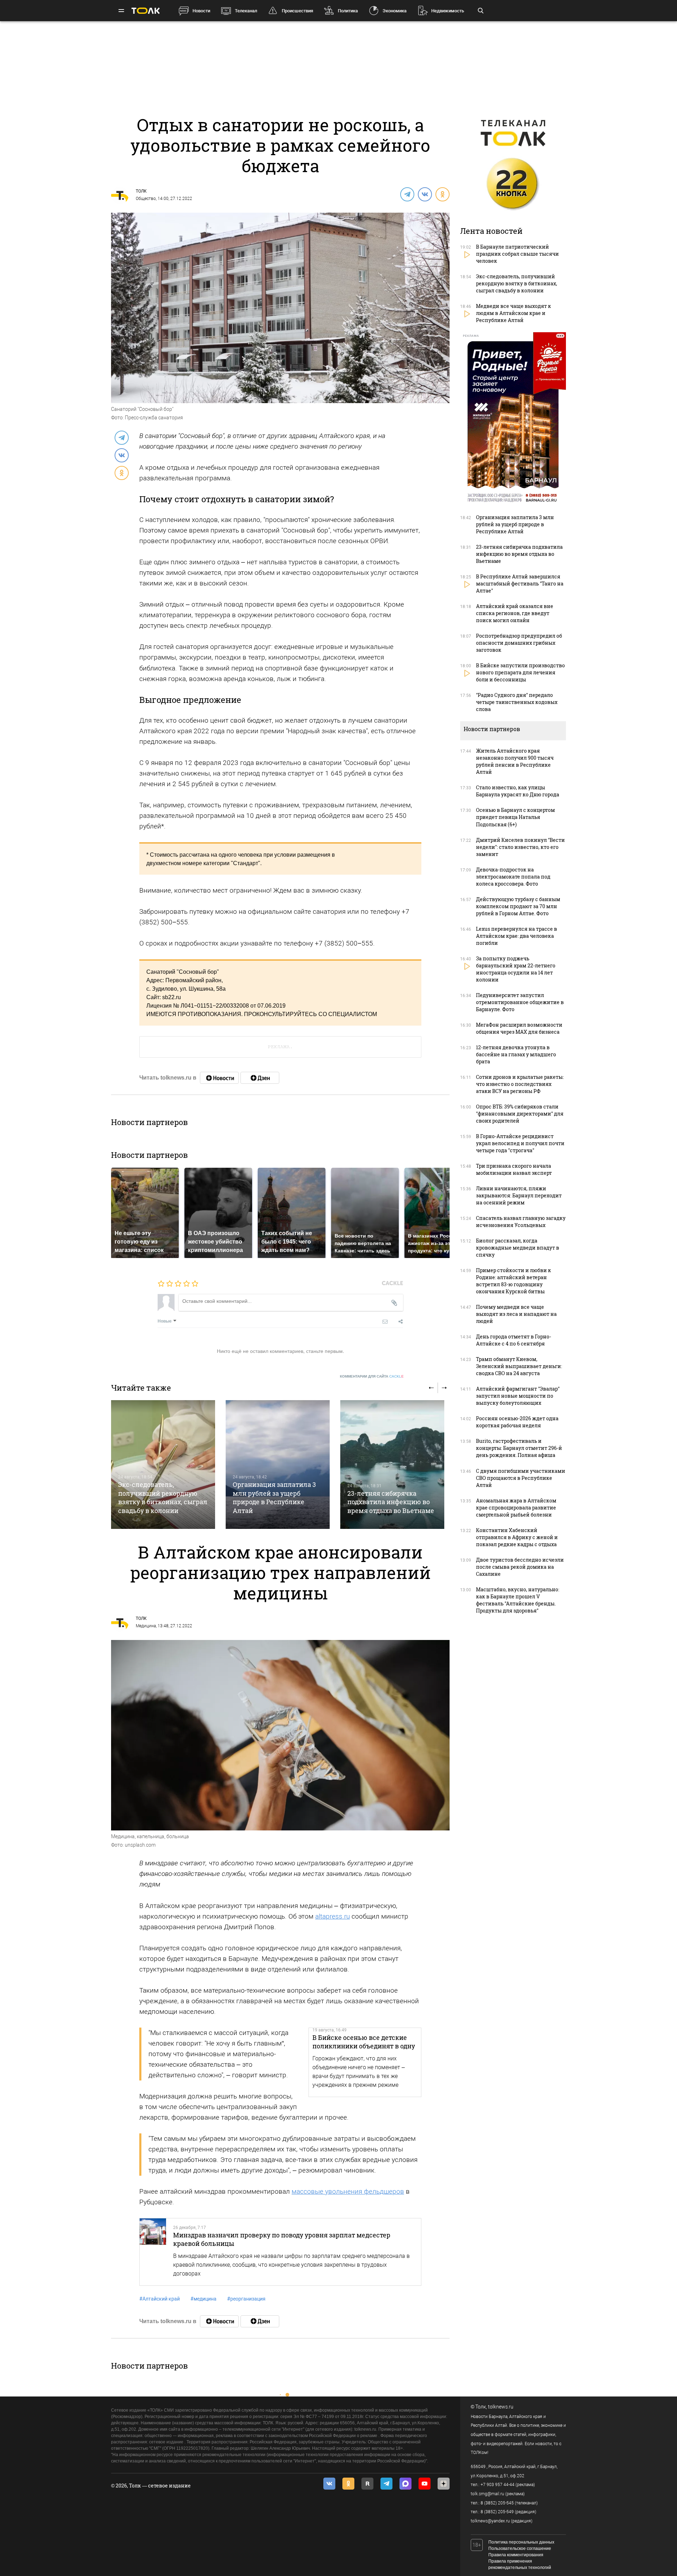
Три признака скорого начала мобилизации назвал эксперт (514, 1169)
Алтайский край (160, 2299)
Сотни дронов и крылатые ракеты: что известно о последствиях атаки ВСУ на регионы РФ (520, 1084)
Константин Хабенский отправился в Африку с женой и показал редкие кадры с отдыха (517, 1537)
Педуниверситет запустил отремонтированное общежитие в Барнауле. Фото (520, 1002)
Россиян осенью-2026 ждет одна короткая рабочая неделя (517, 1422)
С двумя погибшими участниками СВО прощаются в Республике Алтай (521, 1478)
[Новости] (219, 1078)
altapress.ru (333, 1916)
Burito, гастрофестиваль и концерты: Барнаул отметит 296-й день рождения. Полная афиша (519, 1448)
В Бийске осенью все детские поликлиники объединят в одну (364, 2042)
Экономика (395, 11)
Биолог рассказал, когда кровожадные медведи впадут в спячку (518, 1248)
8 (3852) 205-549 (497, 2512)
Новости (201, 11)
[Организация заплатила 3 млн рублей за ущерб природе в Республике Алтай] (278, 1465)
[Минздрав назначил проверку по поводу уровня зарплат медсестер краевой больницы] (153, 2252)
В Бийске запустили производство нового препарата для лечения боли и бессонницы (520, 672)
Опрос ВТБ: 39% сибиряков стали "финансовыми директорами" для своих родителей (520, 1114)
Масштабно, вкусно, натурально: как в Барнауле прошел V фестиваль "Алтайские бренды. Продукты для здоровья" (518, 1600)
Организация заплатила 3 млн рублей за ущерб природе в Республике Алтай (274, 1497)
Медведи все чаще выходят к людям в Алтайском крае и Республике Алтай (514, 313)
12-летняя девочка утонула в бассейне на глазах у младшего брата (516, 1054)
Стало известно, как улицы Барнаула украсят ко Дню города (518, 791)
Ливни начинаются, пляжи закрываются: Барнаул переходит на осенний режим (519, 1195)
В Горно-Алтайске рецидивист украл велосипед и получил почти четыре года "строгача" (520, 1143)
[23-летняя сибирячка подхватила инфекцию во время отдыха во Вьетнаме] (392, 1465)
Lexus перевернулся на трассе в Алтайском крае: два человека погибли (517, 936)
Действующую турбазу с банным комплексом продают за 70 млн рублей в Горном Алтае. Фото (518, 906)
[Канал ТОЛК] (260, 1078)
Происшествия (297, 11)
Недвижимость (448, 11)
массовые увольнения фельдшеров (348, 2191)
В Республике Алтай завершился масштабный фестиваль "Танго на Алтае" (520, 584)
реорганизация (246, 2299)
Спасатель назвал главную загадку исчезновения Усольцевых (521, 1222)
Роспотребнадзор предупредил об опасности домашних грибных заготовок (519, 643)
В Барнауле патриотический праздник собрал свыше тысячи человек (517, 254)
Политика (348, 11)
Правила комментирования (516, 2555)
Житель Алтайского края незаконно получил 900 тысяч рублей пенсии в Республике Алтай (515, 761)
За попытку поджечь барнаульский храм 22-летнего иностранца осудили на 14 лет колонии (516, 969)
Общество (146, 199)
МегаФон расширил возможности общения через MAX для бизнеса (519, 1028)
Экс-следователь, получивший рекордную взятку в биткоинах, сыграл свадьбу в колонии (163, 1497)
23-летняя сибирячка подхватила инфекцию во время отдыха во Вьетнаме (391, 1502)
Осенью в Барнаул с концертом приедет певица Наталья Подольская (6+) (516, 817)
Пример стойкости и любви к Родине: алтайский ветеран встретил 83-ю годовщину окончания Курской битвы (514, 1281)
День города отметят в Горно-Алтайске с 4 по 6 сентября (514, 1340)
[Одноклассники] (442, 194)
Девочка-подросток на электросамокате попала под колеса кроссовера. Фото (513, 877)
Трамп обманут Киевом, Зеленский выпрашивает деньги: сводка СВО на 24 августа (519, 1366)
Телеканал (246, 11)
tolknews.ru (501, 2407)
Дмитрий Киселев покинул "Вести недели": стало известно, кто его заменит (520, 847)
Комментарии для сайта (372, 1376)
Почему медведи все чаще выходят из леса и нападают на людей (516, 1314)
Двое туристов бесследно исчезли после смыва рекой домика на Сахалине (520, 1567)
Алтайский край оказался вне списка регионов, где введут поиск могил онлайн (515, 613)
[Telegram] (407, 194)
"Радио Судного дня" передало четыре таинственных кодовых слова (517, 702)
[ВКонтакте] (425, 194)
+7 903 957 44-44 (498, 2485)
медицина (203, 2299)
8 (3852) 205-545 (497, 2503)
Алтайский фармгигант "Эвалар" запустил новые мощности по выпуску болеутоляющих (518, 1396)
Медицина (146, 1626)
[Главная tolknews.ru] (146, 11)
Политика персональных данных (521, 2542)
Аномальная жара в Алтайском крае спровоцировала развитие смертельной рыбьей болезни (516, 1508)
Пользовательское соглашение (520, 2548)
